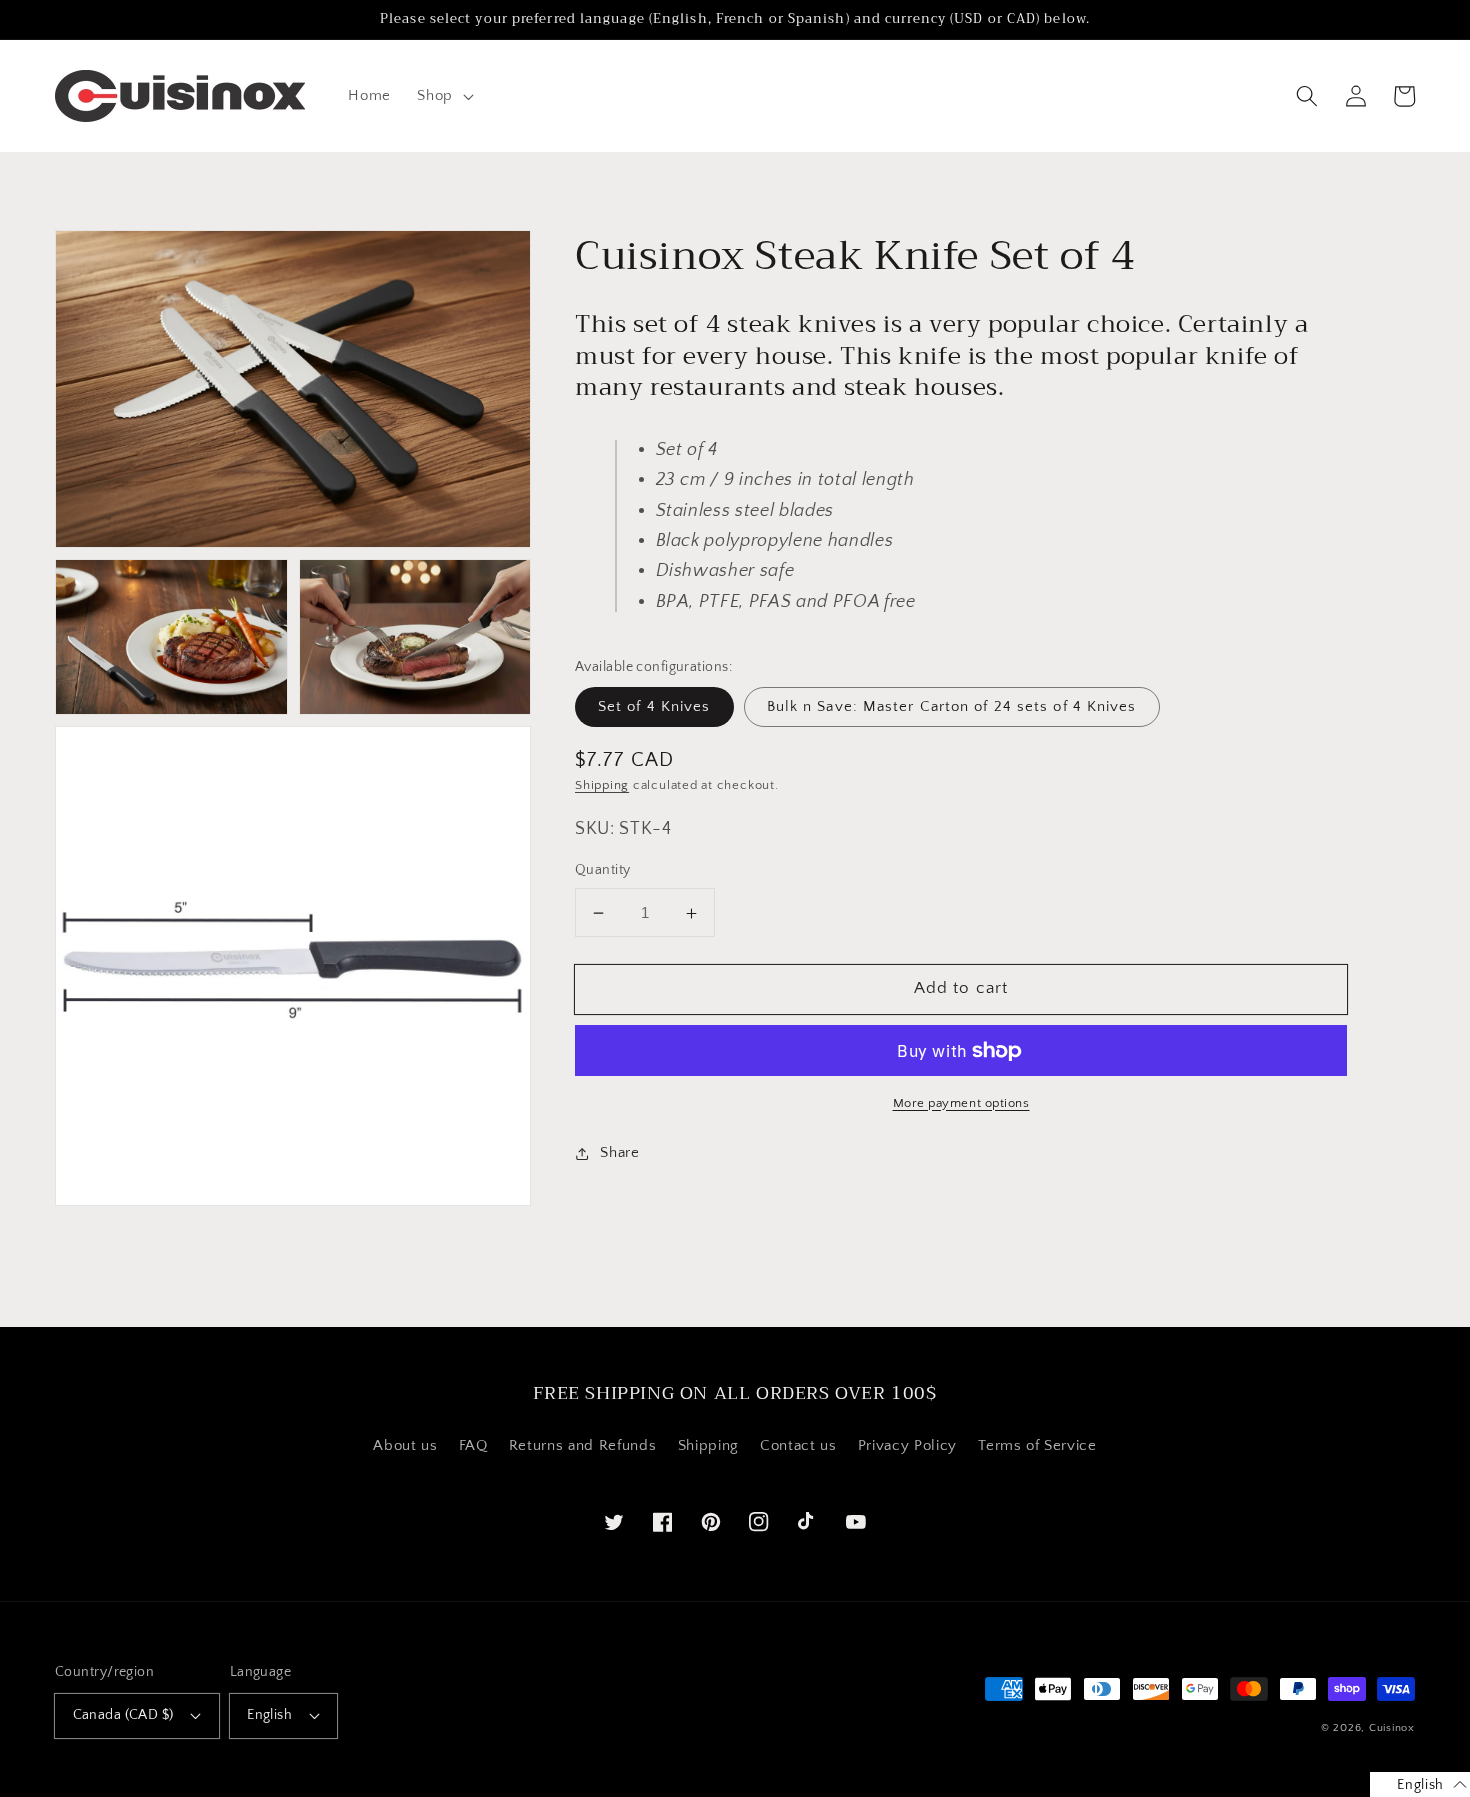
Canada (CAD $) (123, 1715)
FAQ (473, 1445)
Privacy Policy (907, 1445)
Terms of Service (1037, 1445)
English (269, 1715)
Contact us (798, 1445)
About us (405, 1445)
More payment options (961, 1103)
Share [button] (619, 1153)
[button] (443, 96)
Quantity (603, 871)
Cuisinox (1392, 1728)
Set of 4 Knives (654, 707)
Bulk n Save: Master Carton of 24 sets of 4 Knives (952, 707)
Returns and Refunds (583, 1445)
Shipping (602, 786)
